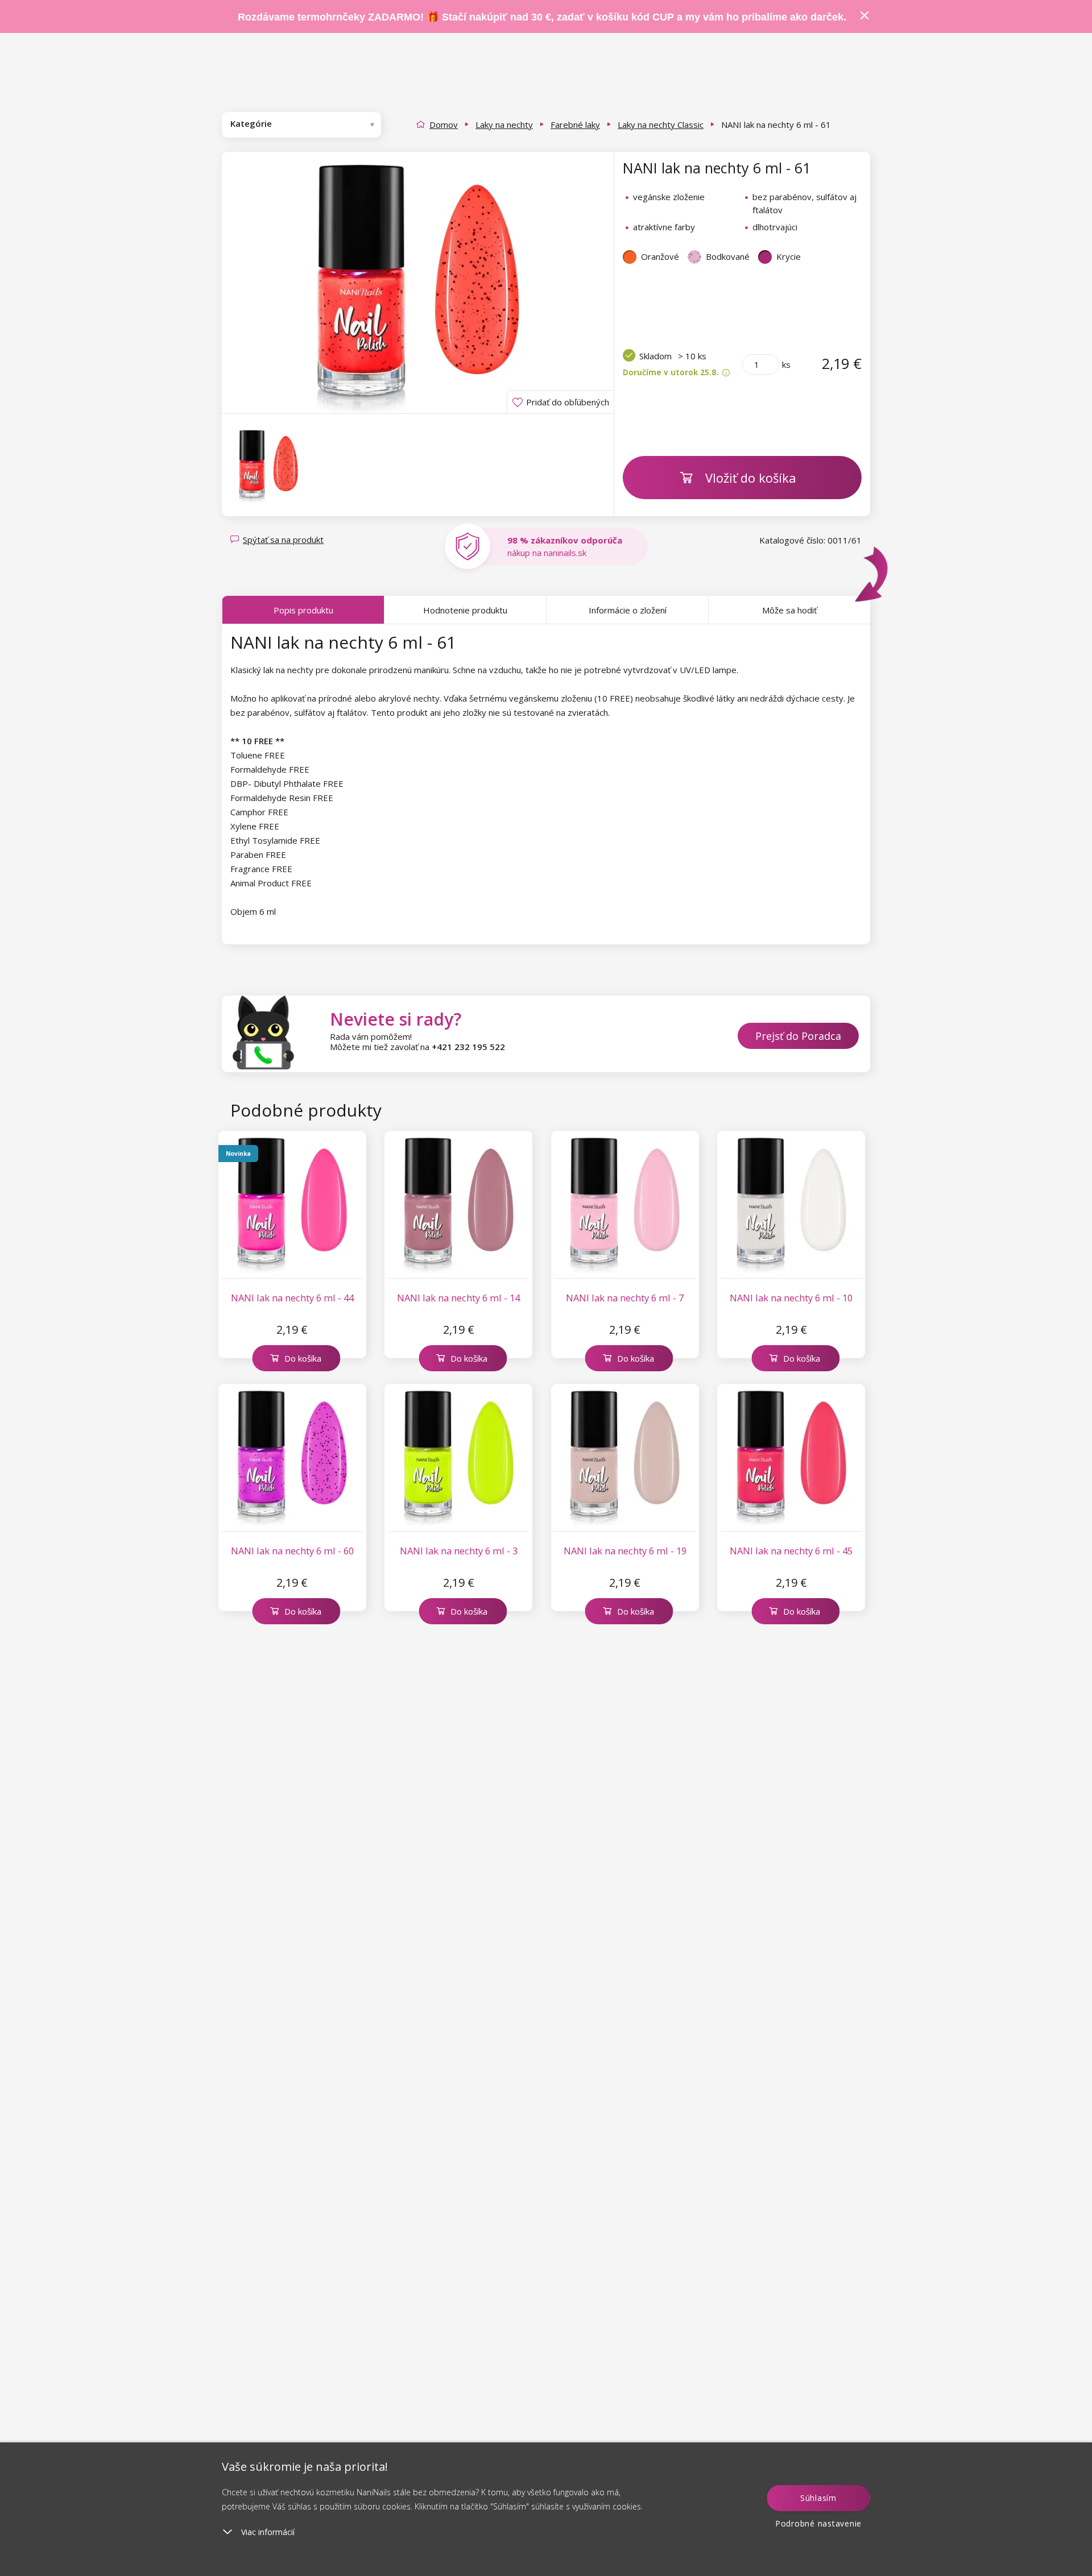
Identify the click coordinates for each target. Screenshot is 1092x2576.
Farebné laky (575, 125)
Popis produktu (303, 610)
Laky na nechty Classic (661, 125)
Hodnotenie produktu (465, 610)
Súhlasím (818, 2498)
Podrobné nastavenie (818, 2523)
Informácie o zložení (628, 610)
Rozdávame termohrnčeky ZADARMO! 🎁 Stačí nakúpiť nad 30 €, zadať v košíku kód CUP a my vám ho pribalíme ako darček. (542, 17)
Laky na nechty (504, 125)
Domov (444, 125)
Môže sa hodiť (789, 610)
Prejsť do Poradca (798, 1036)
